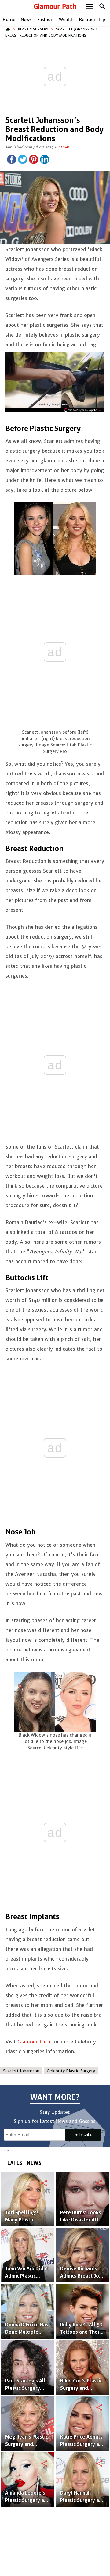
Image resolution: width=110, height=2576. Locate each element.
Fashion (45, 20)
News (26, 20)
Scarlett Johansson (21, 2071)
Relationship (92, 20)
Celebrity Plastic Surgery (71, 2071)
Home (9, 20)
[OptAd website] (83, 410)
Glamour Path (55, 7)
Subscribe (83, 2134)
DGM (65, 147)
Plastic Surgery (33, 29)
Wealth (66, 20)
